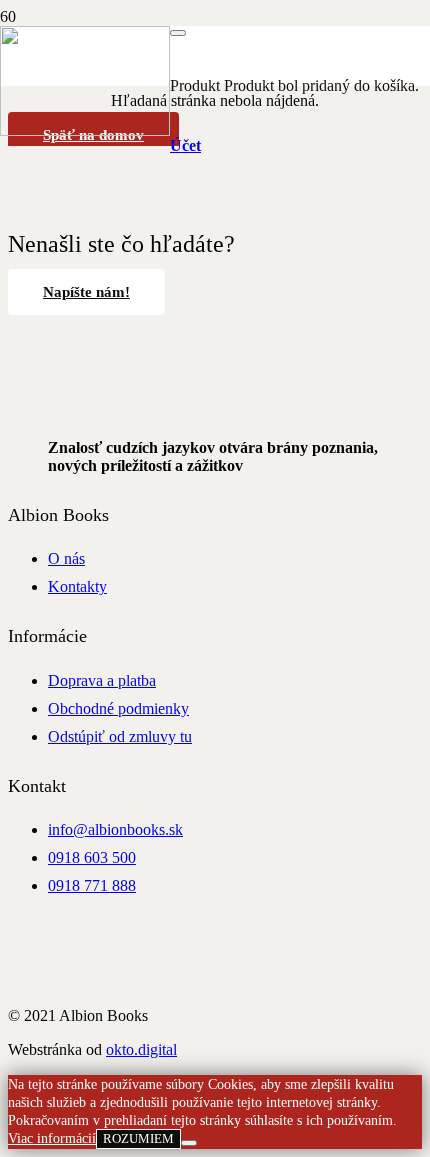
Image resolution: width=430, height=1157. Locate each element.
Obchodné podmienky (118, 708)
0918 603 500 (92, 857)
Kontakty (77, 586)
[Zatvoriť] (178, 33)
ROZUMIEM (138, 1138)
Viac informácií (52, 1138)
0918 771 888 (92, 885)
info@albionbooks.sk (115, 829)
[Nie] (189, 1143)
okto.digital (141, 1049)
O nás (66, 558)
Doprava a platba (102, 680)
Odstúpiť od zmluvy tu (120, 736)
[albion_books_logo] (85, 130)
